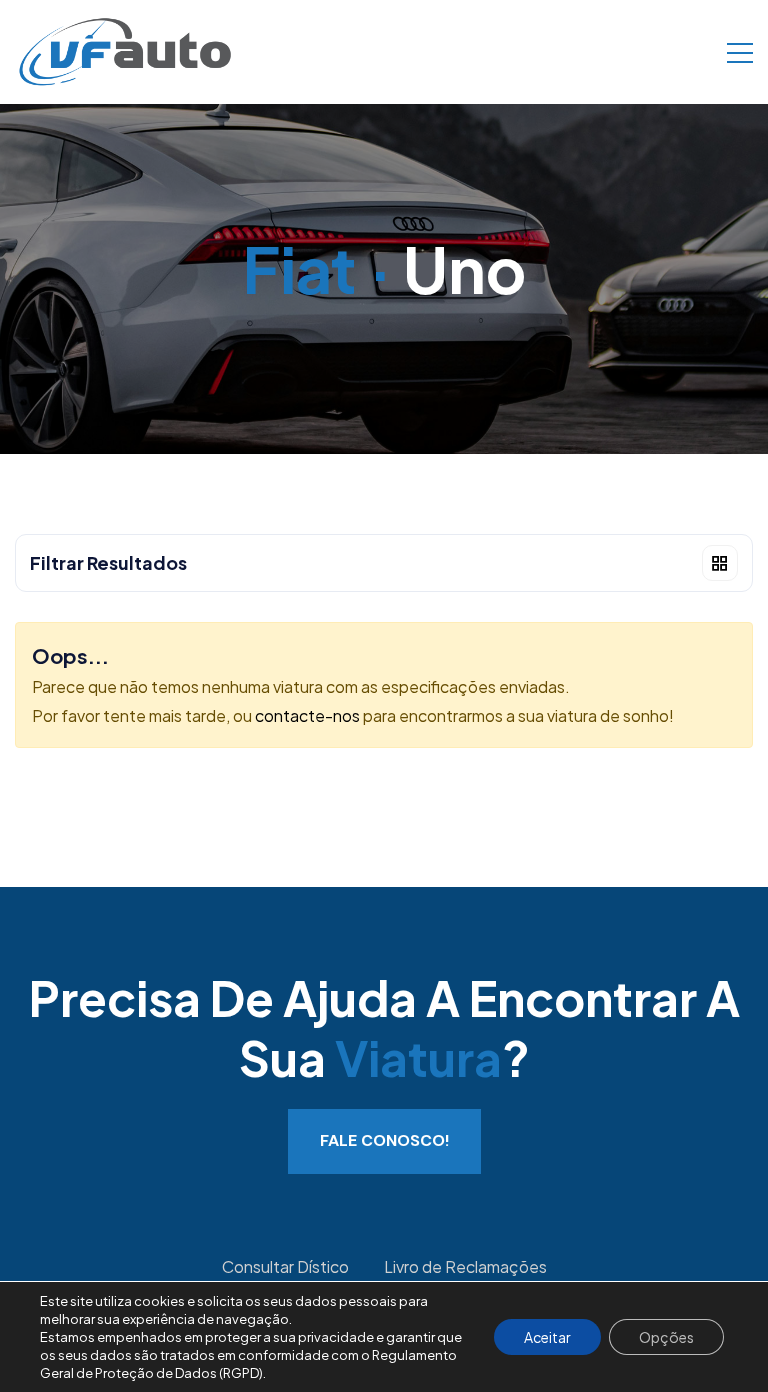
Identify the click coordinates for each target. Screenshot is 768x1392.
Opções (666, 1337)
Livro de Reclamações (465, 1266)
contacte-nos (307, 715)
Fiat (299, 268)
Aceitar (547, 1337)
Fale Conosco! (384, 1140)
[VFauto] (125, 49)
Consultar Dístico (285, 1266)
